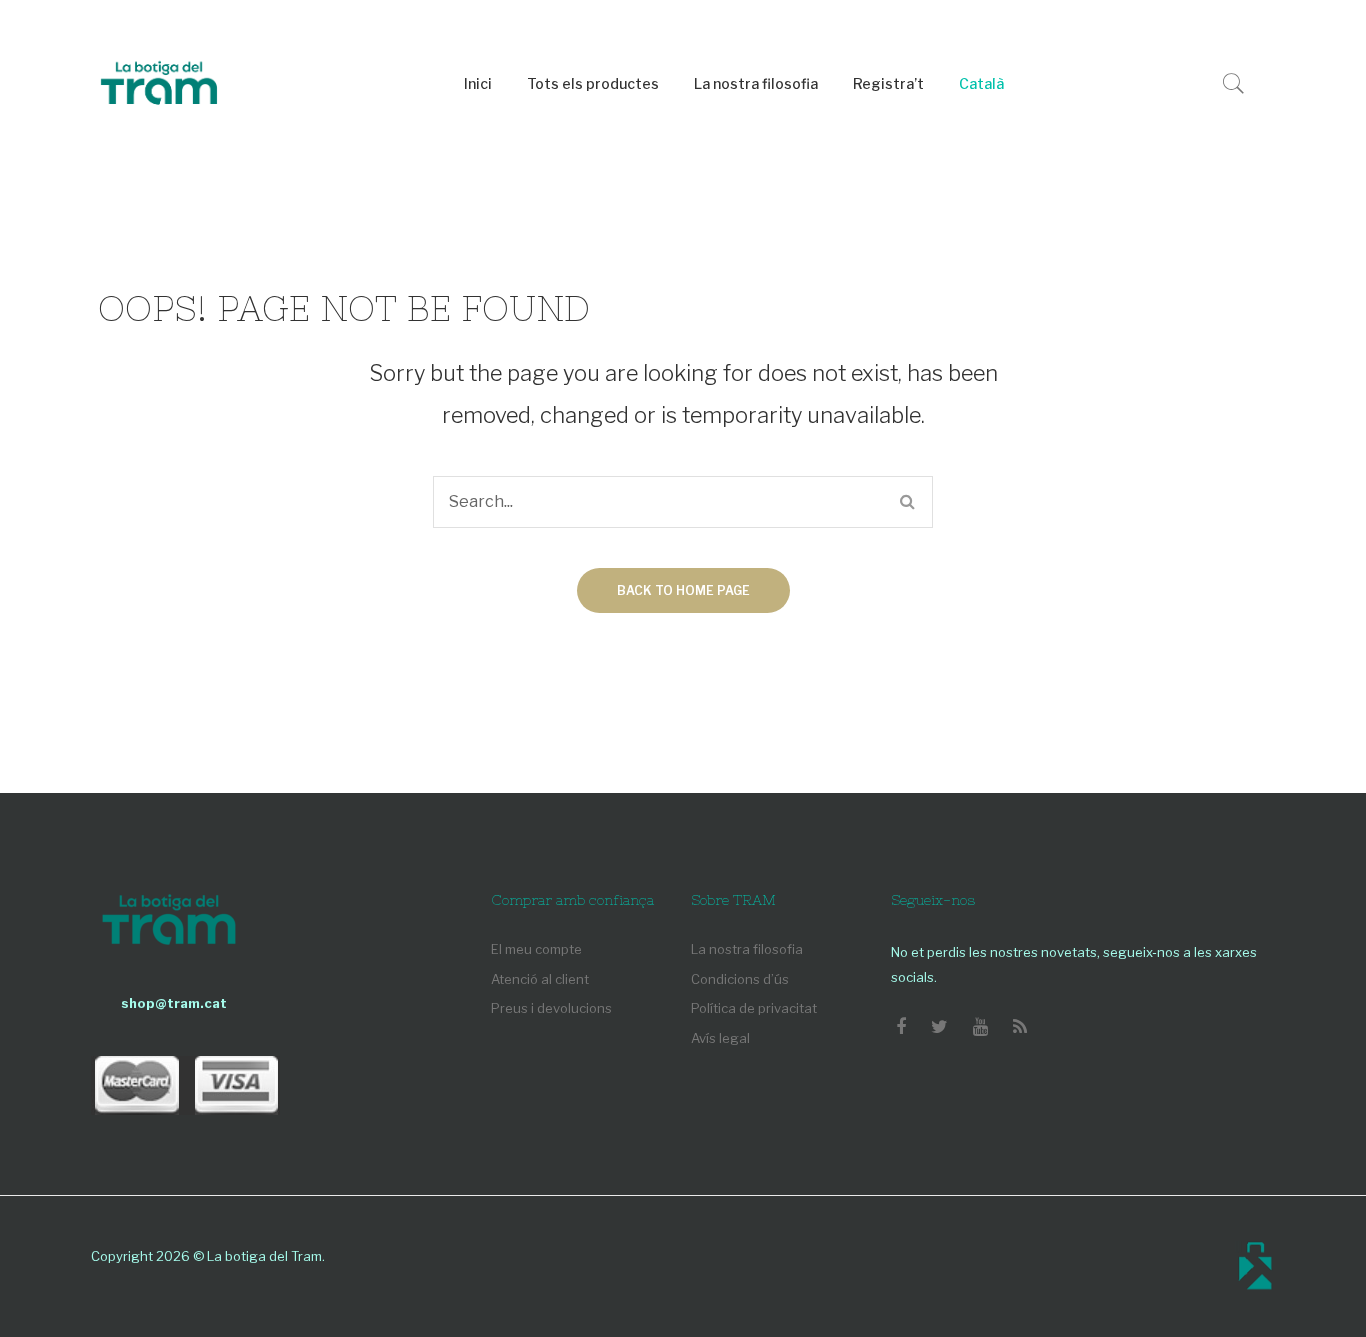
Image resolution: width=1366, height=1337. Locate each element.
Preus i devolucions (551, 1008)
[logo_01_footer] (169, 922)
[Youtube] (980, 1027)
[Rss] (1020, 1027)
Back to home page (683, 590)
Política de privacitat (754, 1008)
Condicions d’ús (740, 979)
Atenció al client (540, 979)
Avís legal (720, 1038)
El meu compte (536, 949)
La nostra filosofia (747, 949)
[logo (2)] (159, 85)
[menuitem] (478, 84)
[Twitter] (939, 1027)
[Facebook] (901, 1027)
